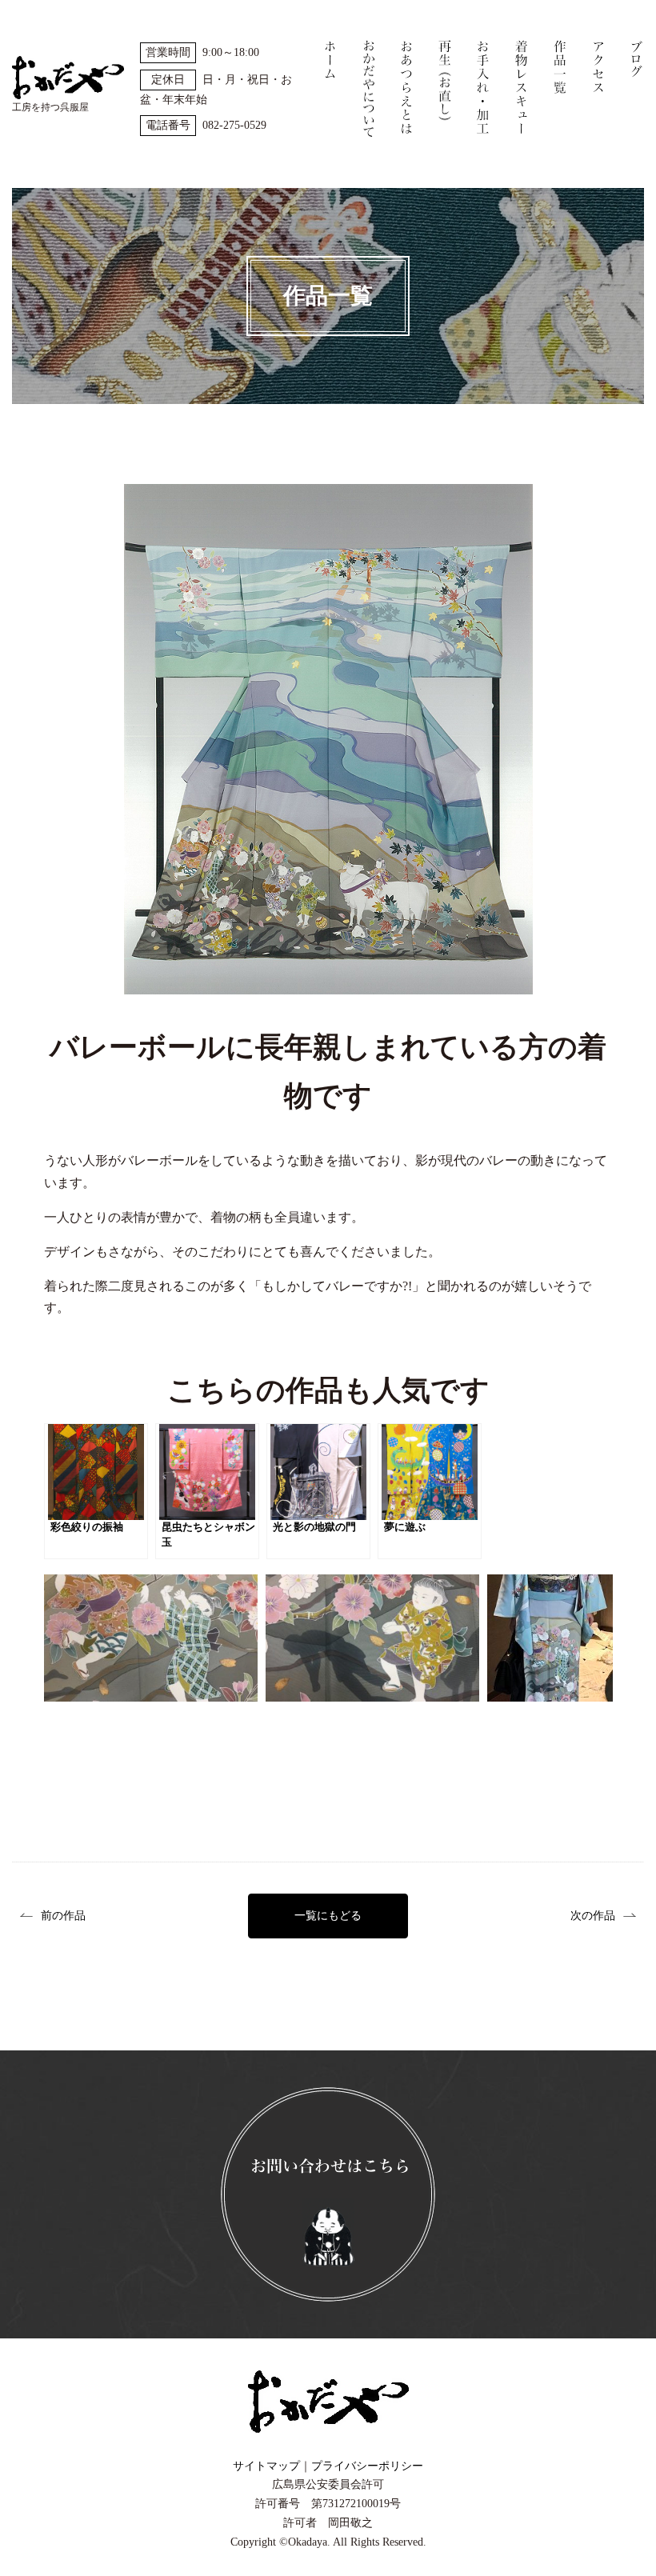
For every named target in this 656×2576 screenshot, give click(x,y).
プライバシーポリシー (367, 2466)
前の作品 (63, 1916)
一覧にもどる (328, 1916)
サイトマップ (266, 2466)
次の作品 (593, 1916)
